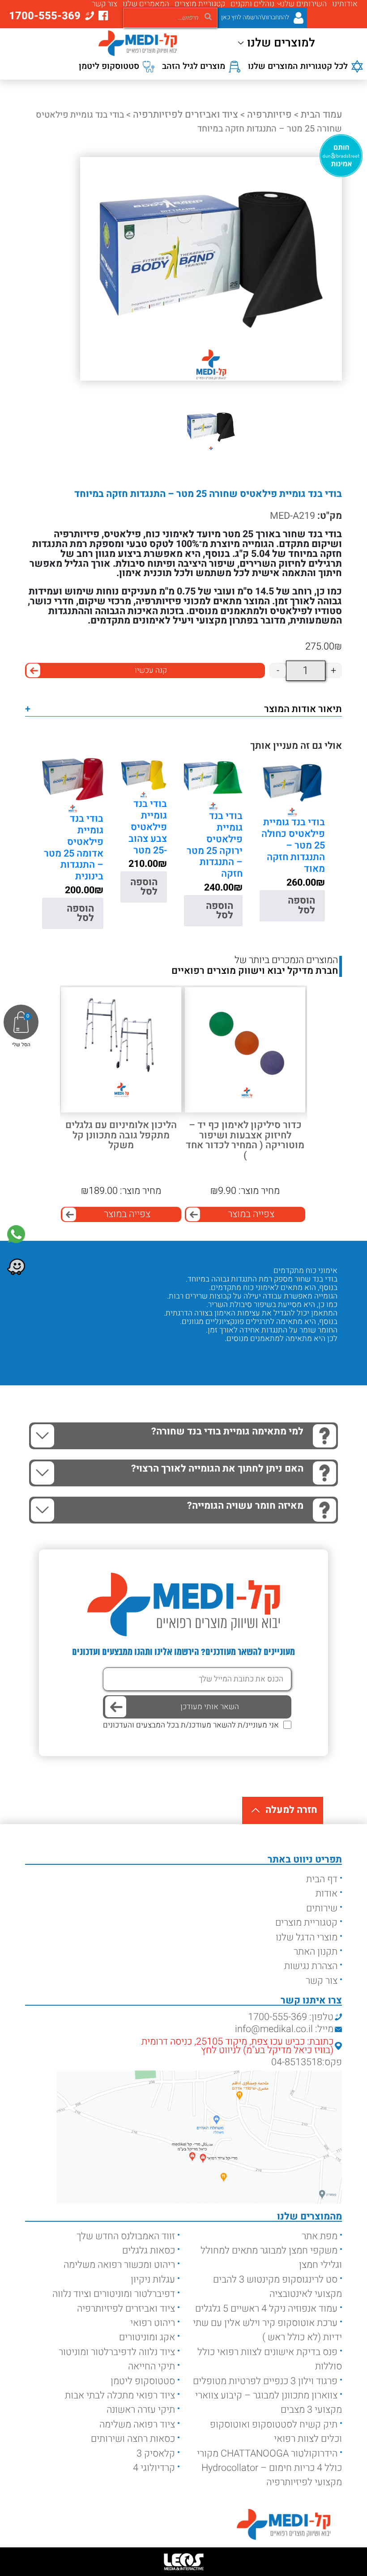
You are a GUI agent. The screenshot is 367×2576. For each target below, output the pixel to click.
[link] (16, 1234)
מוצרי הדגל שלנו (307, 1937)
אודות (326, 1893)
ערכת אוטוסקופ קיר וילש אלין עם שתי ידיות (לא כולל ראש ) (267, 2330)
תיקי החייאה (151, 2366)
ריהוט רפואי (153, 2323)
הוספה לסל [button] (301, 905)
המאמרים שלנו (146, 4)
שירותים (322, 1908)
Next (25, 1077)
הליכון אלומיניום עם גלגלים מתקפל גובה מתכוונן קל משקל (121, 1135)
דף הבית (322, 1879)
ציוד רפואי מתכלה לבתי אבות (120, 2395)
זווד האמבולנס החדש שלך (126, 2236)
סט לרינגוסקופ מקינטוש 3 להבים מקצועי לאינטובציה (277, 2287)
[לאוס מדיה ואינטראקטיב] (183, 2562)
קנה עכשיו (151, 670)
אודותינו (345, 4)
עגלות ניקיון (153, 2279)
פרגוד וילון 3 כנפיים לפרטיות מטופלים (265, 2381)
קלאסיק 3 (156, 2453)
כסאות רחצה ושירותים (133, 2439)
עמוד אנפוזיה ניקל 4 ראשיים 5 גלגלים (266, 2309)
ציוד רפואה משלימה (137, 2424)
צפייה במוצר (251, 1214)
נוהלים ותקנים (252, 4)
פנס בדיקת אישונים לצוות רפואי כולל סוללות (270, 2359)
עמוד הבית (321, 115)
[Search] (208, 16)
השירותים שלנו (303, 4)
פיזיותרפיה (269, 115)
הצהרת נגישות (311, 1966)
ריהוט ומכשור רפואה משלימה (119, 2265)
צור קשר (105, 4)
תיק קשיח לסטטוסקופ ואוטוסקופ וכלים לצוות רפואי (276, 2432)
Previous (333, 1077)
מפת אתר (320, 2236)
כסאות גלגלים (149, 2250)
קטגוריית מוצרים (200, 4)
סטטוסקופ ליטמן (143, 2381)
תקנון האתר (316, 1952)
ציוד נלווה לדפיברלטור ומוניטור (117, 2352)
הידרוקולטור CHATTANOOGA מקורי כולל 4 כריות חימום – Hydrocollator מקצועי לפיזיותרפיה (269, 2468)
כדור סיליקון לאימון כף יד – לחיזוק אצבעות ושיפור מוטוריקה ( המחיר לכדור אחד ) (245, 1140)
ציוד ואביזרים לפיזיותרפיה (186, 115)
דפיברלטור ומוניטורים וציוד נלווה (114, 2294)
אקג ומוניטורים (147, 2337)
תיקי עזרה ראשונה (141, 2410)
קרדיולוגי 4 (154, 2468)
